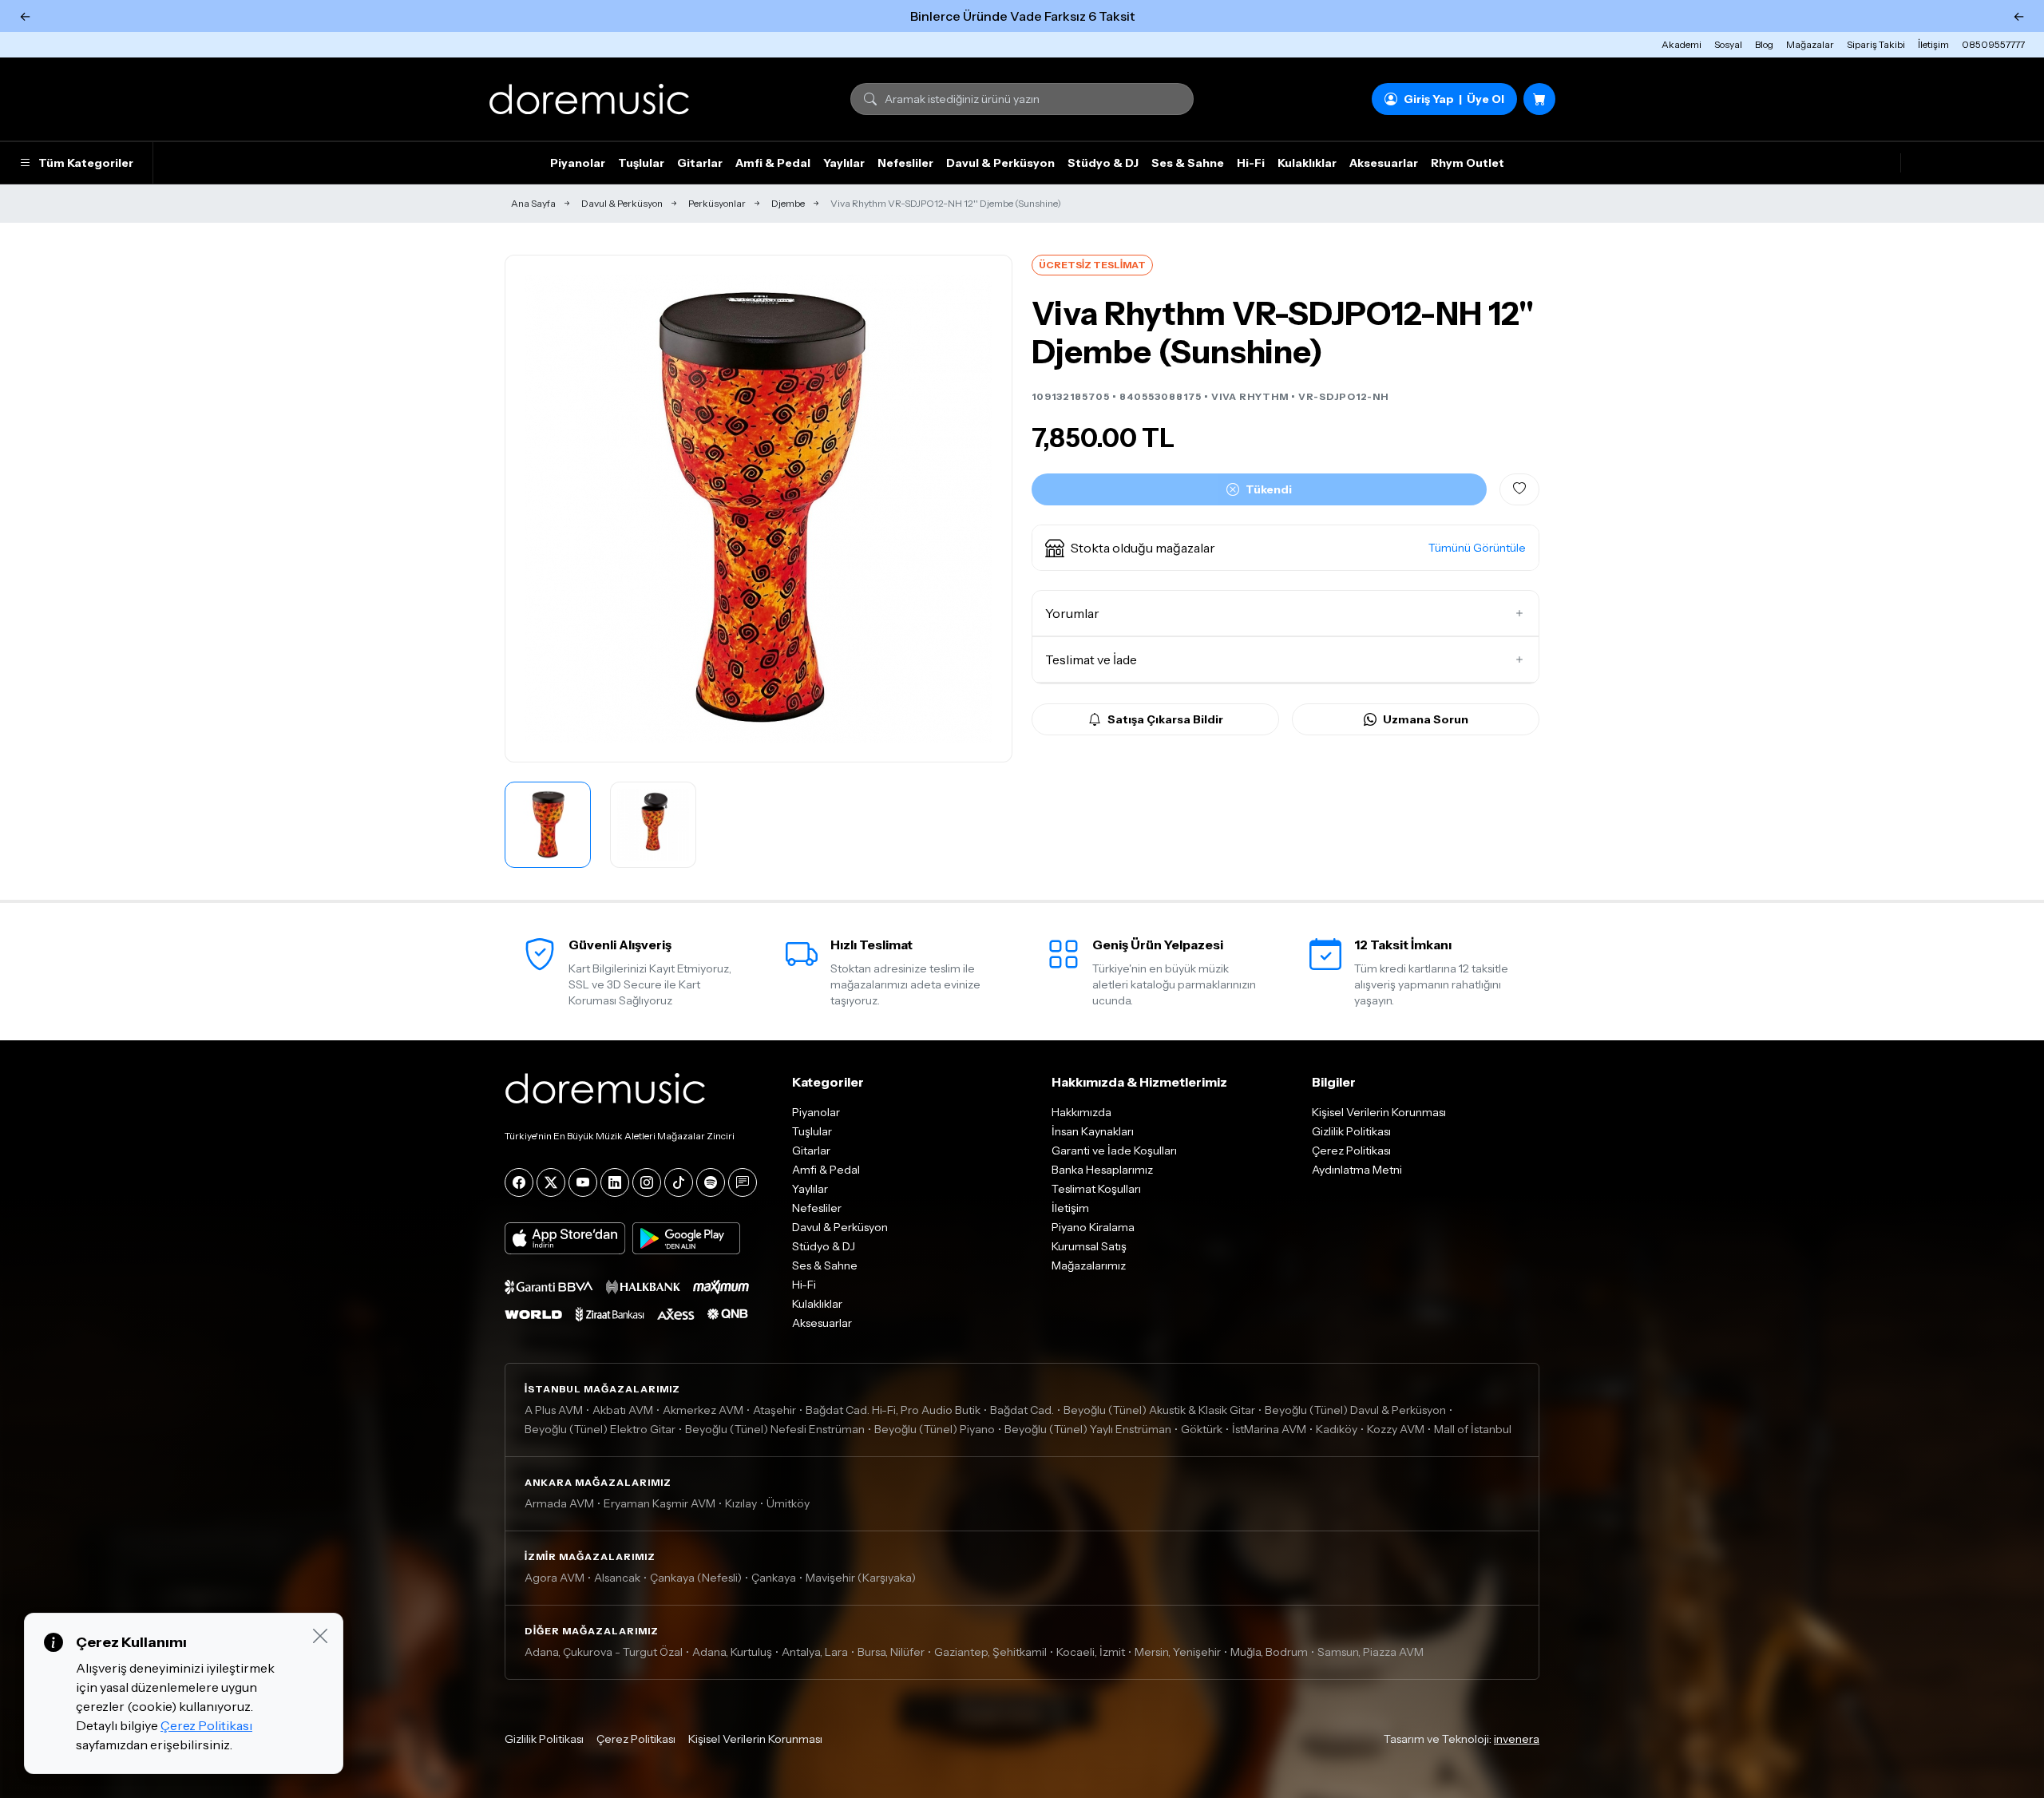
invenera (1517, 1739)
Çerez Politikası (1351, 1150)
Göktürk (1202, 1429)
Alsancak (617, 1578)
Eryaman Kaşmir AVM (660, 1503)
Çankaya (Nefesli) (696, 1578)
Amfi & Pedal (773, 163)
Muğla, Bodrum (1269, 1652)
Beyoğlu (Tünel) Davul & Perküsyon (1355, 1410)
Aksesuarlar (1384, 163)
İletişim (1933, 44)
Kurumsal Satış (1089, 1246)
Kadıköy (1337, 1429)
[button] (1285, 548)
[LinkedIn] (615, 1182)
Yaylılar (844, 163)
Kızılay (741, 1503)
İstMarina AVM (1269, 1429)
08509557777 (1993, 44)
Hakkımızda (1081, 1112)
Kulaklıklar (1307, 163)
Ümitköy (788, 1503)
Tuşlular (641, 163)
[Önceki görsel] (534, 509)
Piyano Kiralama (1093, 1227)
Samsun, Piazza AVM (1371, 1652)
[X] (551, 1182)
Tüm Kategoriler (86, 163)
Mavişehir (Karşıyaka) (861, 1578)
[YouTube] (583, 1182)
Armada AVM (559, 1503)
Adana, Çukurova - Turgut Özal (604, 1652)
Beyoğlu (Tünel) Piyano (935, 1429)
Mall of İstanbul (1473, 1429)
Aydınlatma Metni (1357, 1170)
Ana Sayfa (533, 203)
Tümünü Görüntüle (1477, 548)
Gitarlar (700, 163)
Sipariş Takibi (1876, 44)
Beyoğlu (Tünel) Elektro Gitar (600, 1429)
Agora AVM (555, 1578)
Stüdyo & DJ (1103, 163)
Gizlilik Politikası (1351, 1131)
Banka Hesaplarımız (1102, 1170)
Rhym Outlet (1468, 163)
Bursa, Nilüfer (891, 1652)
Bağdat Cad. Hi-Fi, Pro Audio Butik (893, 1410)
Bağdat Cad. (1022, 1410)
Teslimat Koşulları (1096, 1189)
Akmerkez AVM (703, 1410)
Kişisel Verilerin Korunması (1379, 1112)
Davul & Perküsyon (1000, 163)
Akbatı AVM (623, 1410)
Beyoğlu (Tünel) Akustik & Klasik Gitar (1159, 1410)
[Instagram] (647, 1182)
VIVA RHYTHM (1250, 396)
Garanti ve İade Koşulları (1114, 1150)
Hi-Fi (1251, 163)
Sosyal (1728, 44)
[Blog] (743, 1182)
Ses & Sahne (1188, 163)
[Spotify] (711, 1182)
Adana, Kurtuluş (732, 1652)
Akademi (1682, 44)
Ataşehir (774, 1410)
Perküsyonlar (717, 203)
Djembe (788, 203)
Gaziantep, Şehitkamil (990, 1652)
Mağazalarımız (1089, 1265)
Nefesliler (905, 163)
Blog (1764, 44)
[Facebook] (519, 1182)
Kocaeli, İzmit (1091, 1652)
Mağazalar (1810, 44)
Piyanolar (578, 163)
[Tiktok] (679, 1182)
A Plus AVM (554, 1410)
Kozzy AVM (1396, 1429)
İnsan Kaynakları (1093, 1131)
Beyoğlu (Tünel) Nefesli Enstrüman (775, 1429)
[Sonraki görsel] (983, 509)
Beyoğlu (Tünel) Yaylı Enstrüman (1088, 1429)
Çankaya (774, 1578)
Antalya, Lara (815, 1652)
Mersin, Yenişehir (1178, 1652)
